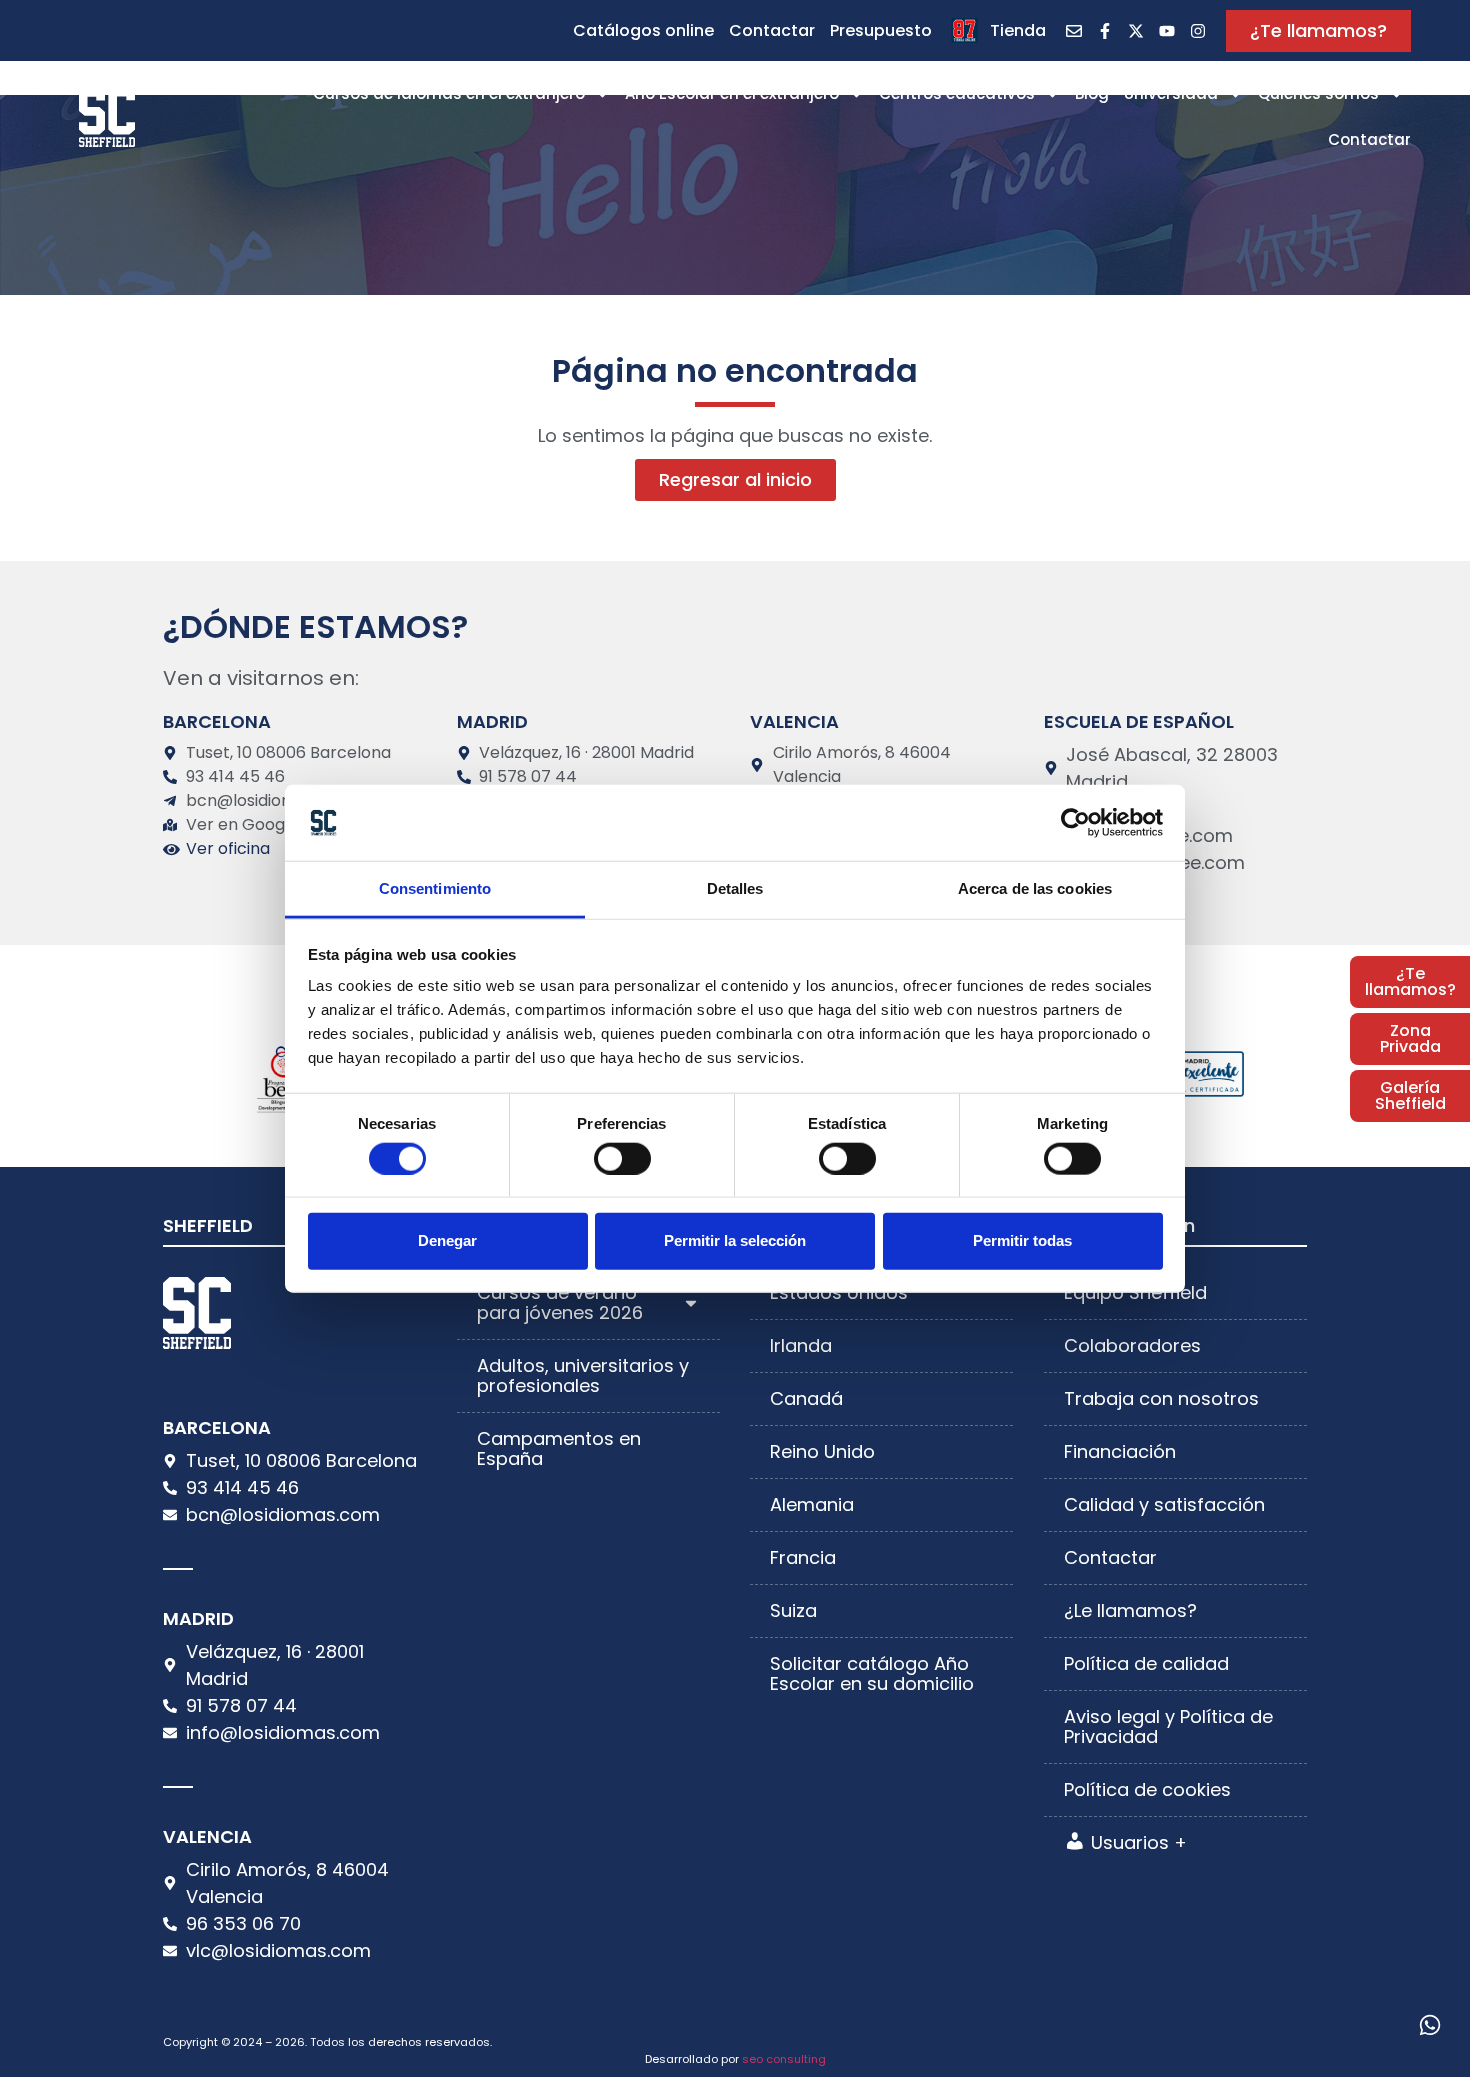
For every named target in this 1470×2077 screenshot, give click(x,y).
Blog (1092, 93)
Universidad (1171, 93)
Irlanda (801, 1345)
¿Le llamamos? (1130, 1610)
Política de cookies (1147, 1789)
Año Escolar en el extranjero (732, 93)
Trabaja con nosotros (1161, 1398)
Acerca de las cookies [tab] (1035, 888)
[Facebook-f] (1105, 31)
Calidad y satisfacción (1164, 1504)
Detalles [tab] (735, 888)
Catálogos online (643, 30)
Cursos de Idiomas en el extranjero (449, 93)
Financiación (1120, 1451)
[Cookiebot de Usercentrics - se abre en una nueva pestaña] (1075, 823)
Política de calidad (1146, 1663)
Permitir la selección (735, 1240)
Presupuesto (881, 30)
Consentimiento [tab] (435, 888)
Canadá (806, 1398)
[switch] (622, 1158)
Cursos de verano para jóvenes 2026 (560, 1302)
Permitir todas (1022, 1240)
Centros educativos (957, 93)
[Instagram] (1198, 31)
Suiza (793, 1610)
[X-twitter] (1136, 31)
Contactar (772, 30)
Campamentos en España (559, 1448)
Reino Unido (822, 1451)
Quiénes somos (1318, 93)
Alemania (812, 1504)
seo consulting (784, 2059)
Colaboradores (1132, 1345)
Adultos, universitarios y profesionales (583, 1375)
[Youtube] (1167, 31)
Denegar (447, 1240)
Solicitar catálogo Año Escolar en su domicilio (872, 1673)
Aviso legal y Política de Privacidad (1168, 1726)
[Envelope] (1074, 31)
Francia (803, 1557)
